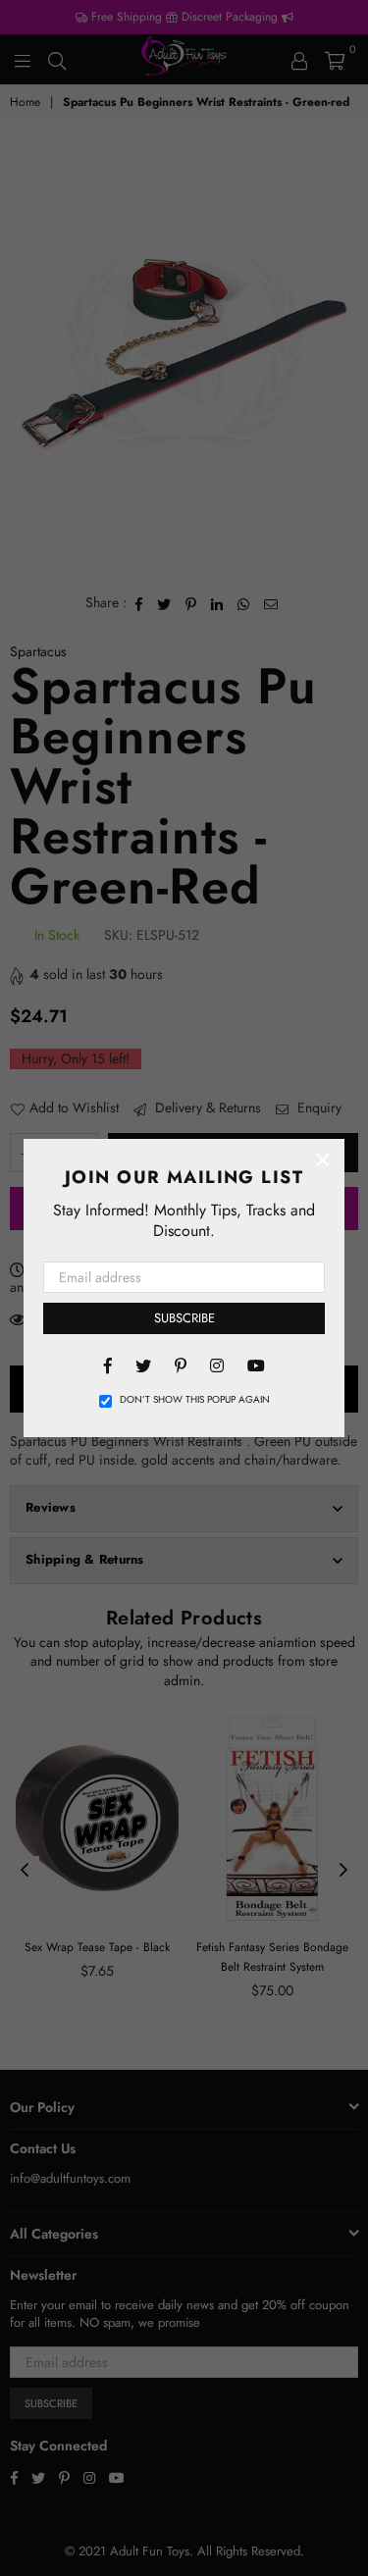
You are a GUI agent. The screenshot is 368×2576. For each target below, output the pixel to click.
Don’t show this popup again (195, 1400)
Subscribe (184, 1318)
